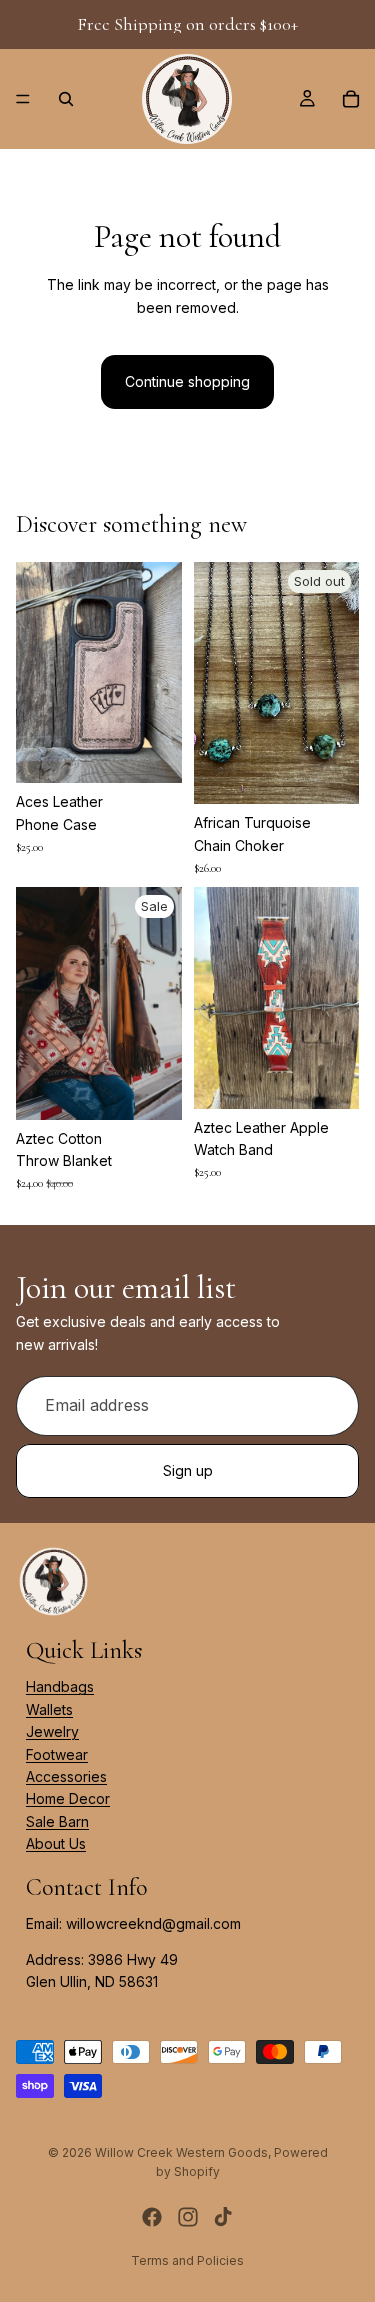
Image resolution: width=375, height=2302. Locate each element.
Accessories (66, 1776)
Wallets (49, 1709)
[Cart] (351, 99)
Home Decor (68, 1798)
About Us (56, 1843)
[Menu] (23, 99)
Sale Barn (57, 1821)
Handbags (60, 1686)
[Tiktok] (223, 2217)
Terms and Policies (187, 2260)
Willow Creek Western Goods (181, 2152)
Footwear (57, 1754)
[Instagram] (188, 2217)
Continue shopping (187, 381)
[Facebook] (152, 2217)
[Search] (66, 99)
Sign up (188, 1469)
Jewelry (52, 1731)
